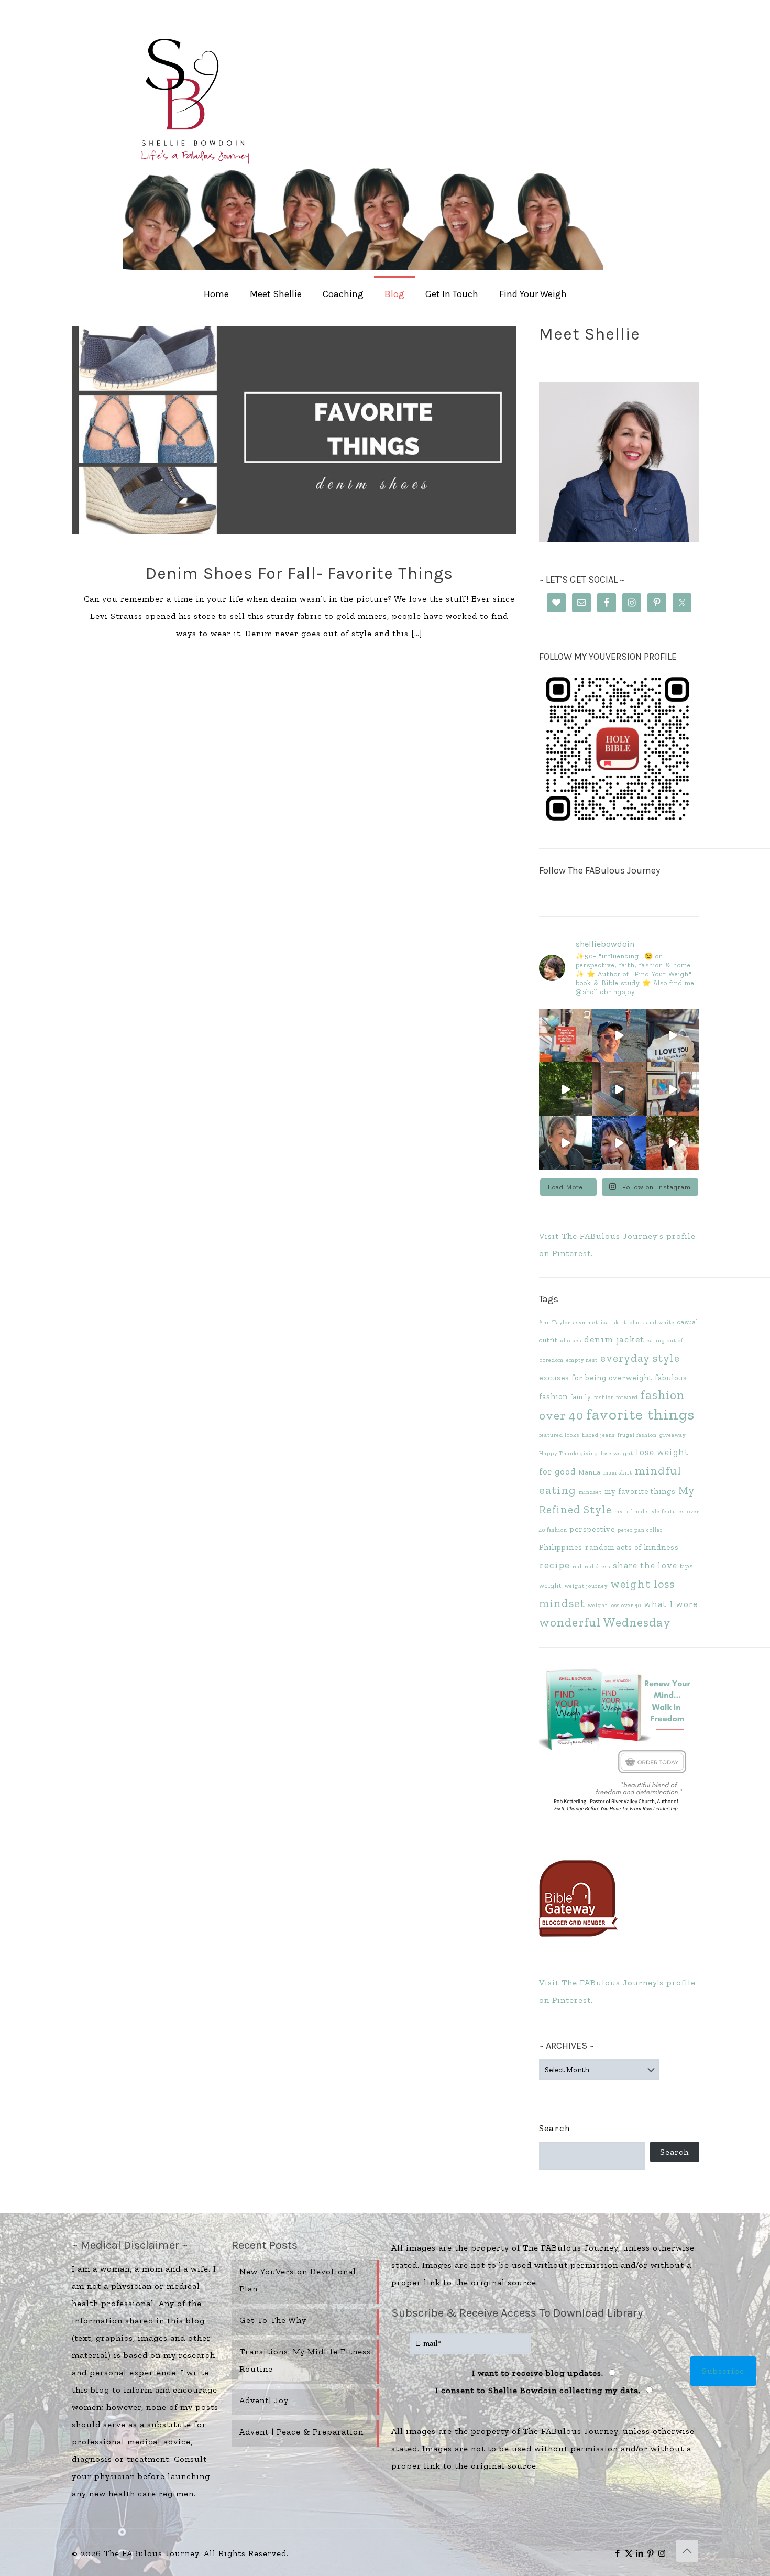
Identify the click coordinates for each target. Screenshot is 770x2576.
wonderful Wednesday (605, 1622)
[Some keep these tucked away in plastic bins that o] (673, 1089)
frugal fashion (637, 1435)
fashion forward (616, 1397)
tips (686, 1566)
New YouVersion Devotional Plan (298, 2280)
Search (555, 2128)
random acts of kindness (632, 1547)
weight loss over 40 (614, 1605)
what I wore (671, 1604)
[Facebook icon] (618, 2553)
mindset (590, 1492)
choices (571, 1341)
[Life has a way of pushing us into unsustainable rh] (566, 1089)
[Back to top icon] (687, 2551)
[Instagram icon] (662, 2553)
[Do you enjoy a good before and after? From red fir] (619, 1089)
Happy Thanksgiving (569, 1453)
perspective (592, 1529)
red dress (597, 1567)
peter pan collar (640, 1530)
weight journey (586, 1586)
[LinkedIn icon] (640, 2553)
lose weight (617, 1453)
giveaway (673, 1435)
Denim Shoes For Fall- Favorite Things (299, 574)
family (581, 1397)
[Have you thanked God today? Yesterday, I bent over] (566, 1143)
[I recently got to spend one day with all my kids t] (619, 1143)
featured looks (559, 1435)
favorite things (640, 1414)
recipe (554, 1565)
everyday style (640, 1358)
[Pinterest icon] (651, 2553)
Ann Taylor (555, 1322)
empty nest (582, 1360)
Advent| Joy (264, 2400)
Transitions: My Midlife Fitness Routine (305, 2360)
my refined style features (650, 1511)
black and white (652, 1322)
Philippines (561, 1547)
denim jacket (614, 1339)
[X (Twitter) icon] (629, 2553)
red (577, 1567)
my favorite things (640, 1491)
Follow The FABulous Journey (599, 870)
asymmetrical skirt (600, 1322)
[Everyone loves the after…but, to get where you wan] (673, 1035)
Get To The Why (273, 2320)
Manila (590, 1472)
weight (551, 1585)
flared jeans (598, 1435)
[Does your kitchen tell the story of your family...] (566, 1035)
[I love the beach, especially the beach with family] (619, 1035)
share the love (645, 1565)
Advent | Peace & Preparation (301, 2432)
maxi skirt (618, 1473)
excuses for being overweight (596, 1378)
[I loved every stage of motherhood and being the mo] (673, 1143)
